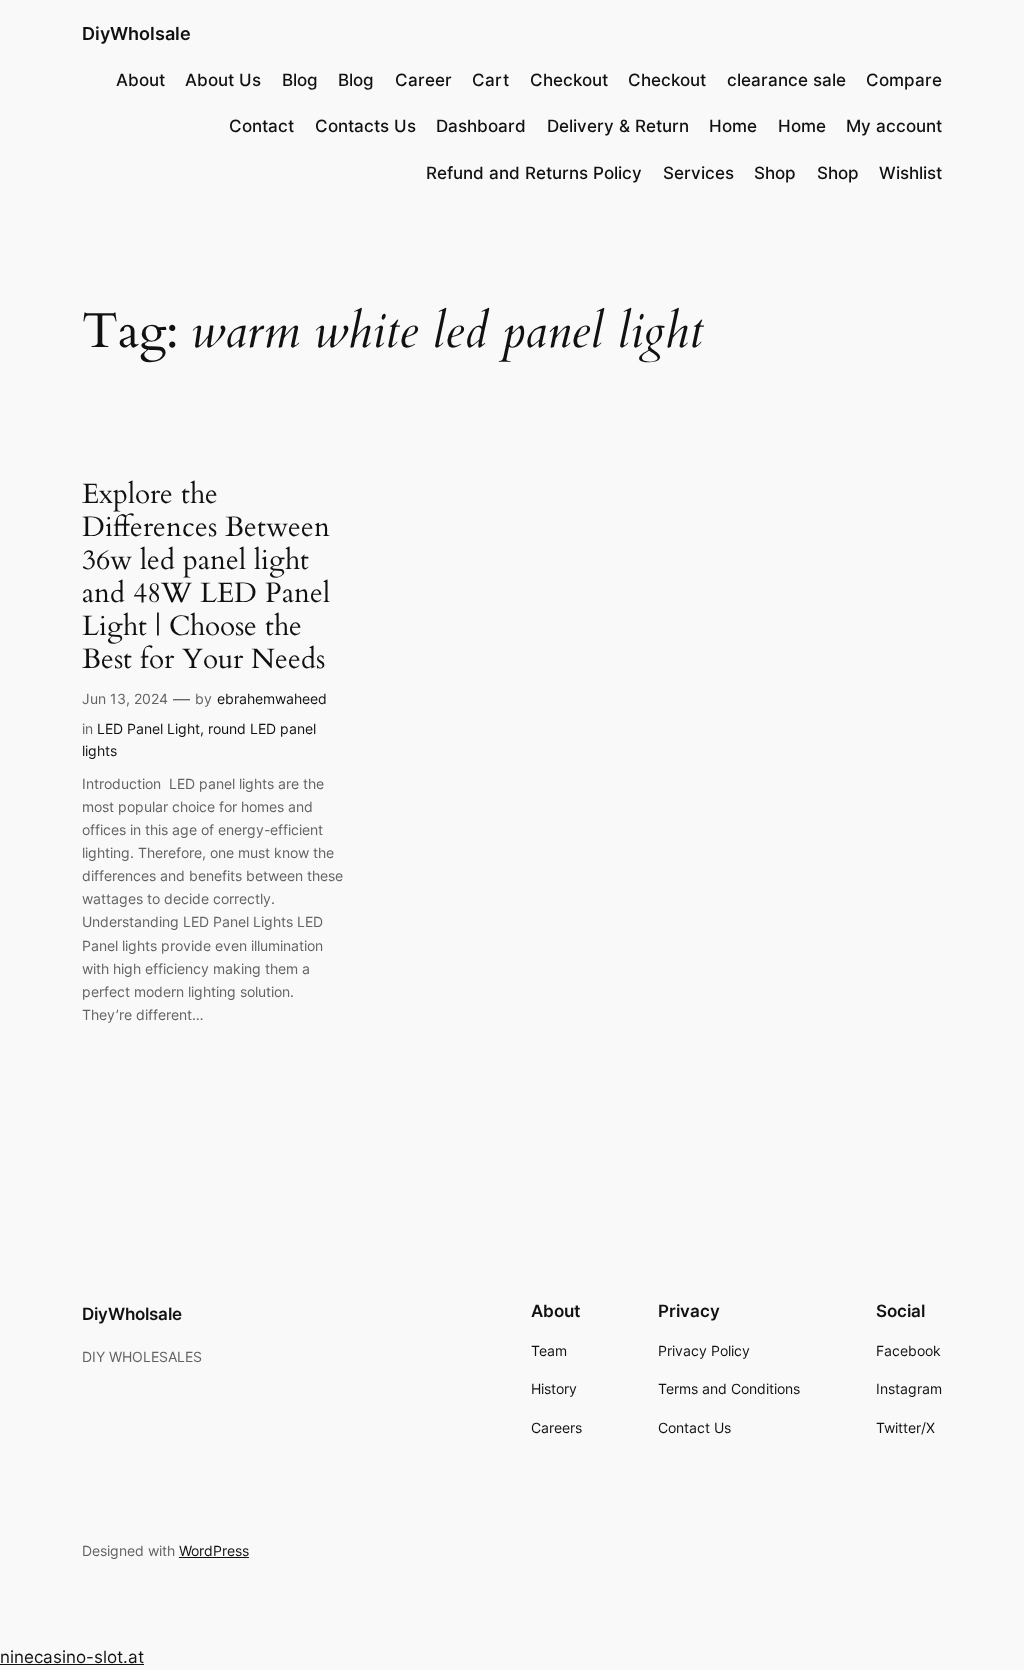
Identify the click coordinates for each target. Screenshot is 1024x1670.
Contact (261, 126)
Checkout (569, 80)
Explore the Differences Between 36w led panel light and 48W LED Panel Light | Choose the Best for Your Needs (206, 577)
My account (894, 126)
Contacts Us (365, 126)
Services (698, 173)
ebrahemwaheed (272, 698)
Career (423, 80)
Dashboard (481, 126)
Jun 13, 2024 (125, 698)
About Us (223, 80)
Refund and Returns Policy (534, 173)
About (140, 80)
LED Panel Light (148, 728)
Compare (904, 80)
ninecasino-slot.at (72, 1657)
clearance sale (786, 80)
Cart (490, 80)
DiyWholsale (136, 33)
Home (733, 126)
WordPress (214, 1550)
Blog (300, 80)
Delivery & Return (618, 126)
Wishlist (910, 173)
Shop (775, 173)
